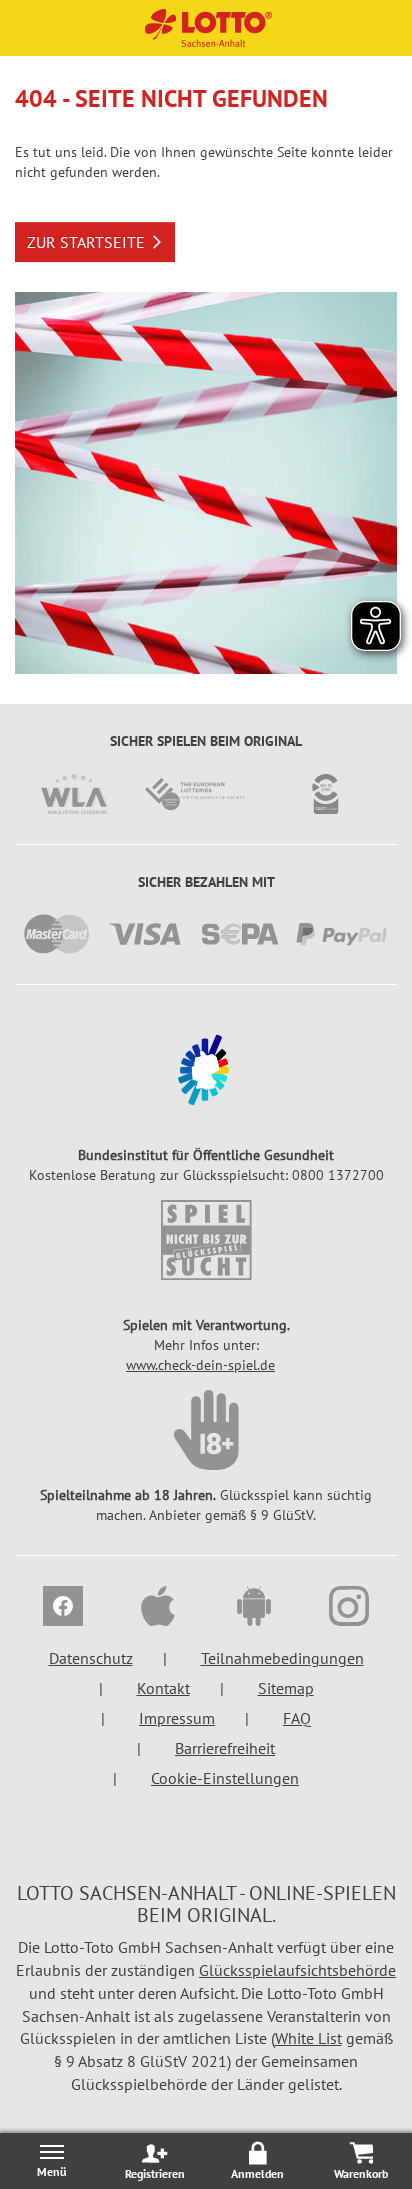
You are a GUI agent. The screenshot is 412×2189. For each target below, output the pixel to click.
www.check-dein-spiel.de (200, 1365)
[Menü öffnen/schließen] (51, 2160)
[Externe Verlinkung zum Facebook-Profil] (63, 1609)
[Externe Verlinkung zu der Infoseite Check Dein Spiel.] (206, 1240)
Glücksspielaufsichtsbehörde (297, 1970)
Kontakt (163, 1688)
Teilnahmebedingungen (282, 1658)
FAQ (297, 1718)
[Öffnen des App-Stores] (159, 1609)
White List (308, 2038)
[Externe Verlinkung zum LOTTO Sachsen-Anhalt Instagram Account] (350, 1609)
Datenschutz (91, 1658)
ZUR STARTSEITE (86, 242)
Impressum (177, 1718)
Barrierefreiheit (225, 1748)
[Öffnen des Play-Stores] (254, 1609)
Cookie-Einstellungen (225, 1778)
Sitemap (286, 1688)
